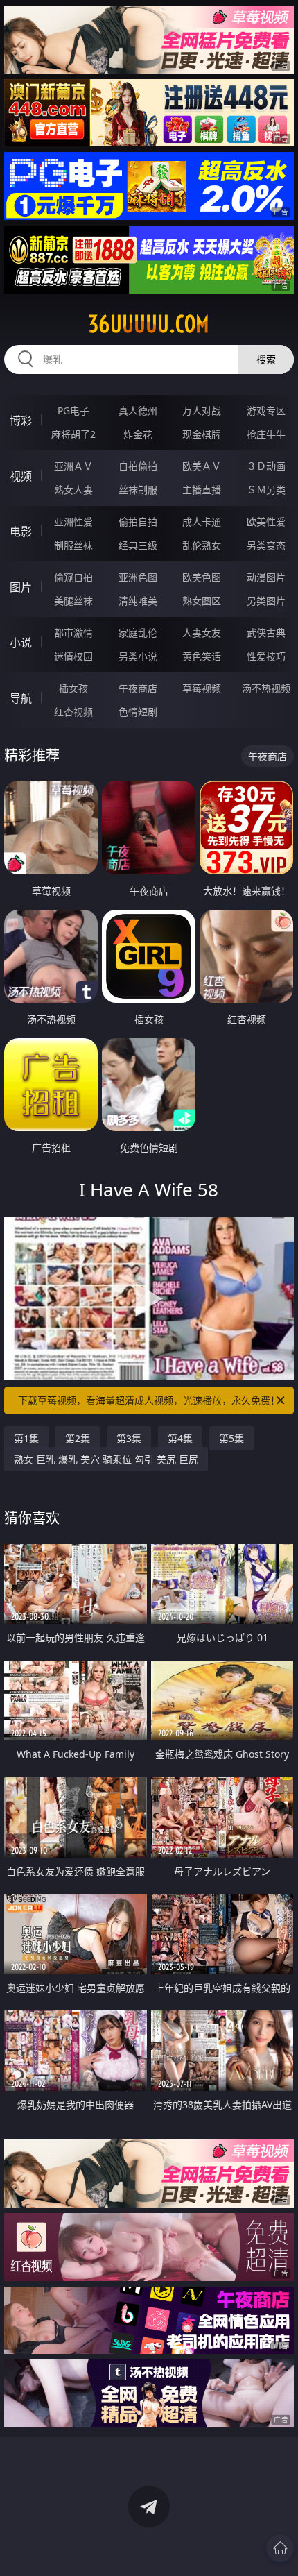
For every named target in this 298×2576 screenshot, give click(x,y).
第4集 (180, 1438)
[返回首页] (280, 2548)
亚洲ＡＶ (73, 466)
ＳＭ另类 (266, 490)
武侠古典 (266, 633)
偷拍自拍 (138, 522)
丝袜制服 (138, 490)
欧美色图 (202, 577)
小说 (21, 643)
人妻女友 (202, 633)
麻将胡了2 (73, 434)
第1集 (26, 1438)
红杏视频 (73, 712)
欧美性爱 (266, 522)
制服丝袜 (73, 545)
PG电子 (73, 410)
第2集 (78, 1438)
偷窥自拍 (73, 577)
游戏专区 (266, 410)
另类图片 (266, 601)
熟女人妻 (73, 490)
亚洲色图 (138, 577)
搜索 (266, 359)
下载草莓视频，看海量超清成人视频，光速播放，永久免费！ (149, 1400)
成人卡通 (202, 522)
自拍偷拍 (138, 466)
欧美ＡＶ (202, 466)
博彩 (21, 421)
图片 (21, 587)
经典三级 (138, 545)
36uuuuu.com (149, 324)
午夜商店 (138, 688)
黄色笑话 (202, 656)
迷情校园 (73, 656)
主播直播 (202, 490)
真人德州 (138, 410)
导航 (21, 698)
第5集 (231, 1438)
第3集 (129, 1438)
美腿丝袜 (73, 601)
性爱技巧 (266, 656)
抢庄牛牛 (266, 434)
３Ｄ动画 (266, 466)
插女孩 (73, 688)
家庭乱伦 (138, 633)
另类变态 (266, 545)
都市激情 (73, 633)
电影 (21, 532)
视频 (21, 476)
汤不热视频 (266, 688)
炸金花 (138, 434)
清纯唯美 (138, 601)
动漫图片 (266, 577)
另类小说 (138, 656)
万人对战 (202, 410)
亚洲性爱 (73, 522)
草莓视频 (202, 688)
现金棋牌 (202, 434)
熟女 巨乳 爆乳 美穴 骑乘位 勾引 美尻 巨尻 (106, 1459)
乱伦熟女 (202, 545)
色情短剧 (138, 712)
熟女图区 (202, 601)
